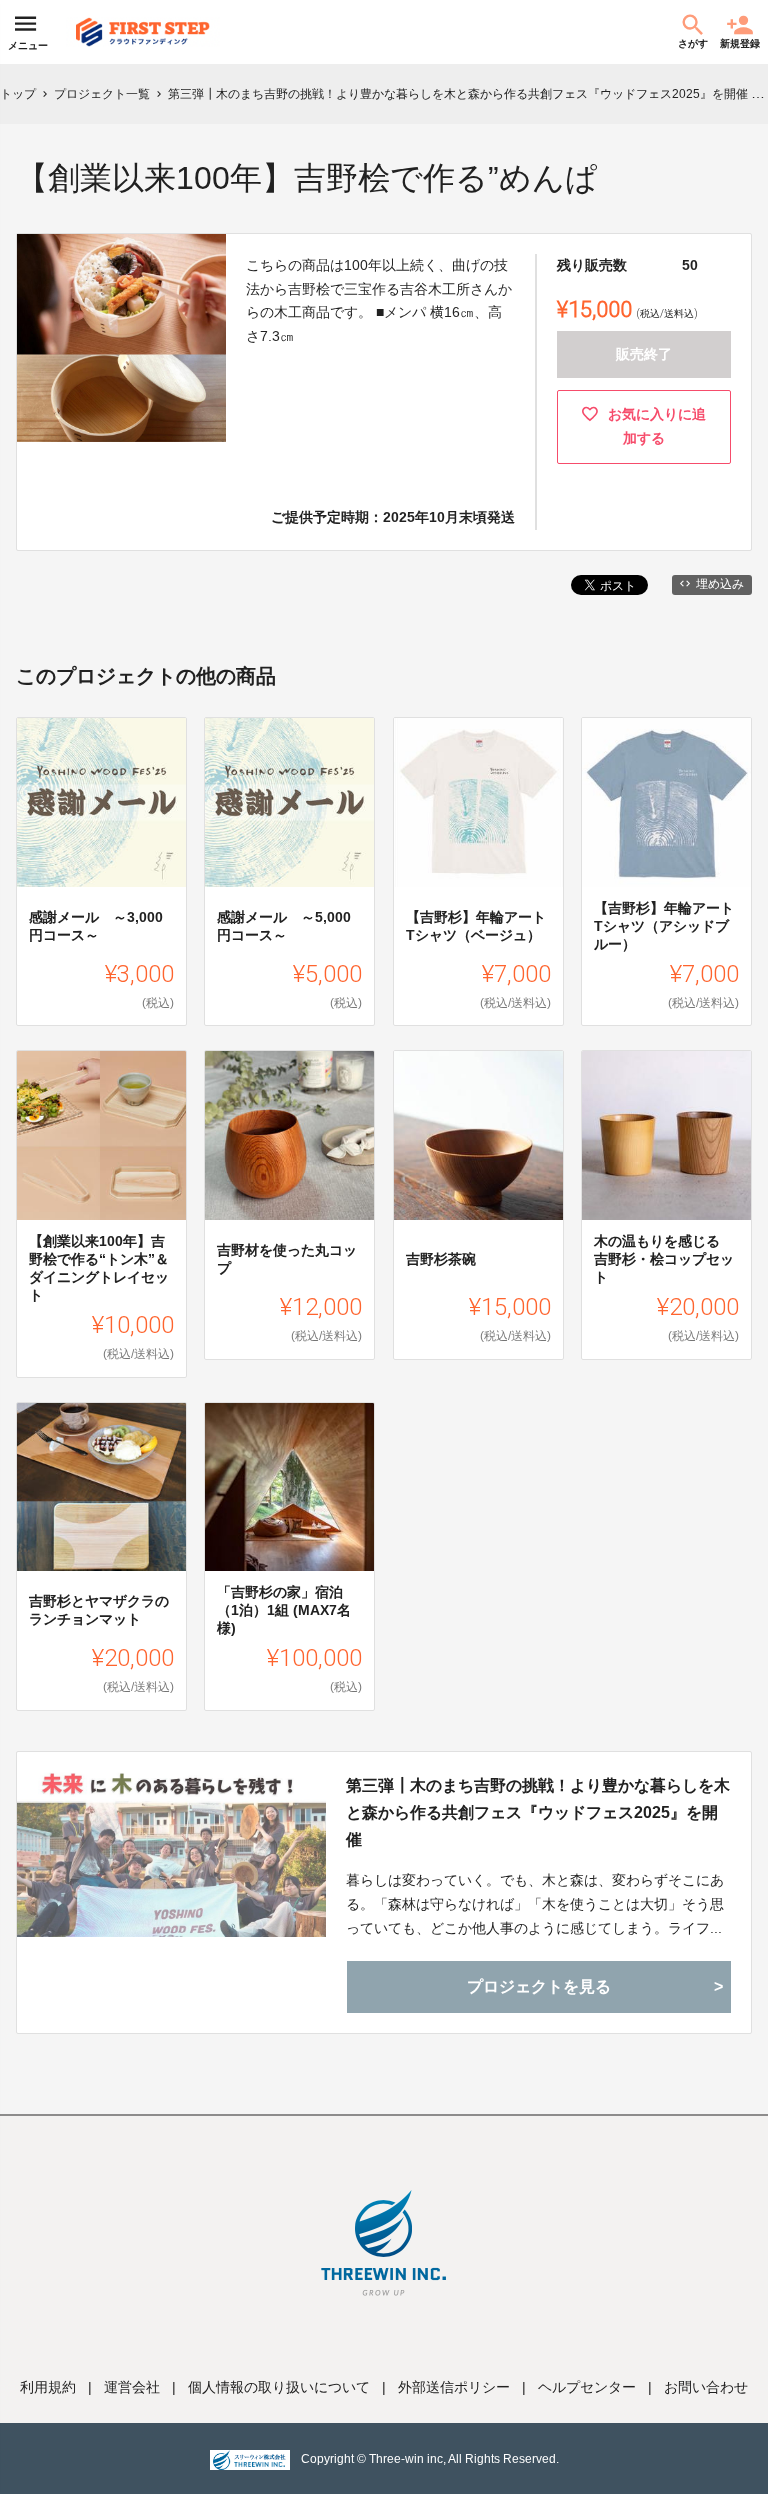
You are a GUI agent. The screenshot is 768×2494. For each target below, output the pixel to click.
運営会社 (132, 2387)
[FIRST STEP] (143, 32)
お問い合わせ (706, 2387)
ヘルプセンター (587, 2387)
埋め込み (720, 584)
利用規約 (48, 2387)
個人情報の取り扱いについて (279, 2387)
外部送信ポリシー (454, 2387)
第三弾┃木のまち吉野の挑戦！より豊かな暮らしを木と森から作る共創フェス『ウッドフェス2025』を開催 (538, 1812)
